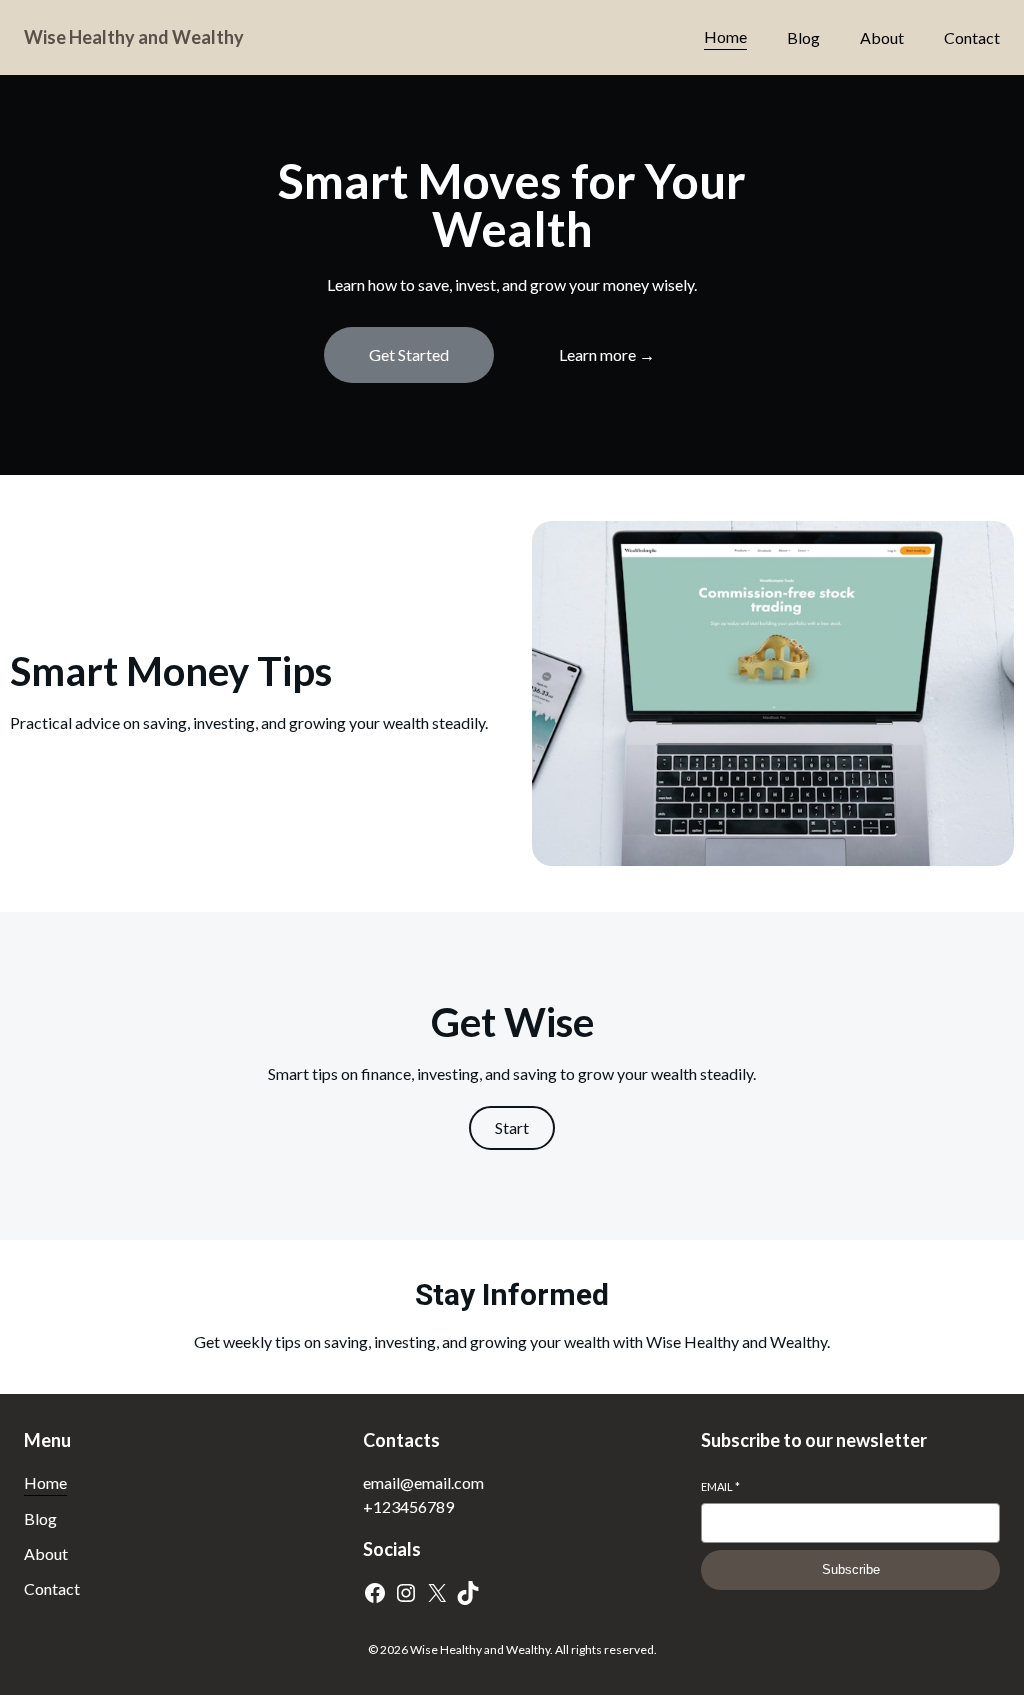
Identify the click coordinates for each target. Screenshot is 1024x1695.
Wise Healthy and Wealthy (134, 37)
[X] (437, 1593)
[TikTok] (468, 1593)
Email (720, 1486)
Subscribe (851, 1569)
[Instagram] (406, 1593)
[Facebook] (375, 1593)
